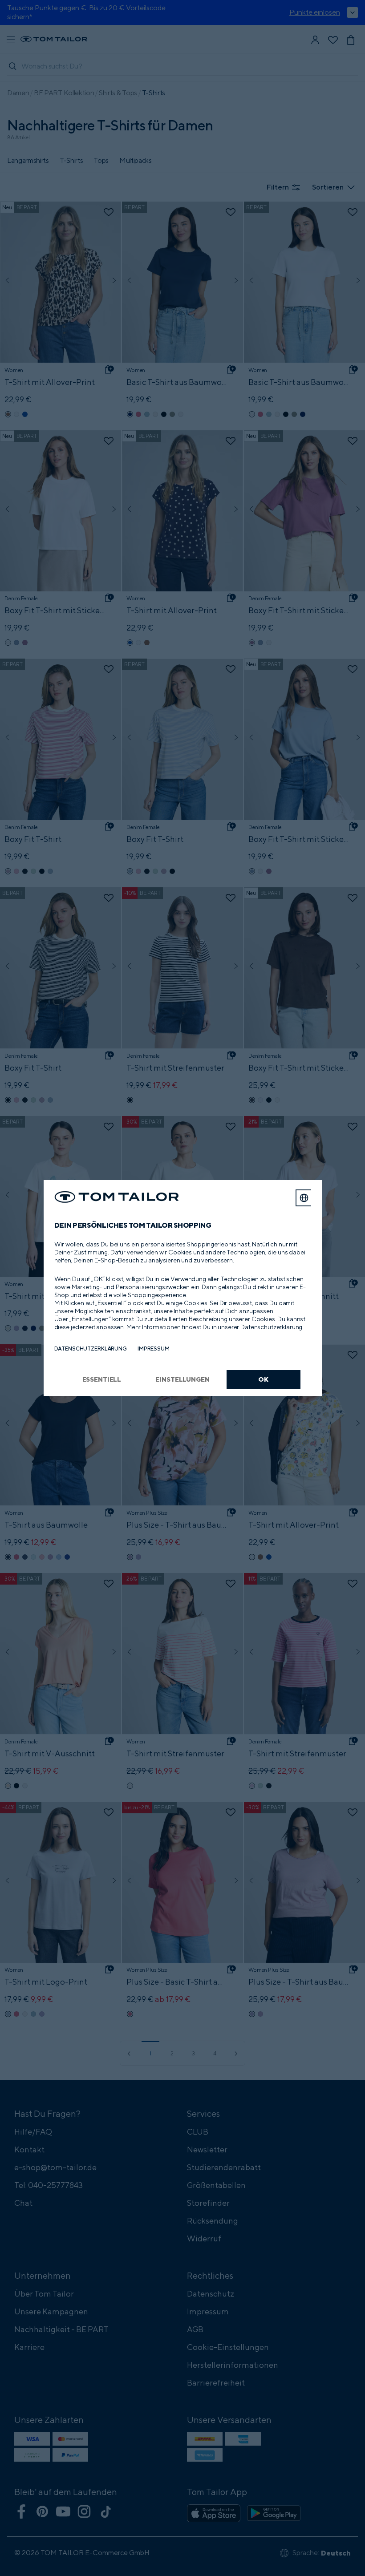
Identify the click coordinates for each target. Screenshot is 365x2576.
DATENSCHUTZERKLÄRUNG (91, 1349)
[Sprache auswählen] (304, 1198)
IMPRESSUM (154, 1349)
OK (263, 1379)
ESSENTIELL (102, 1379)
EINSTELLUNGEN (182, 1379)
